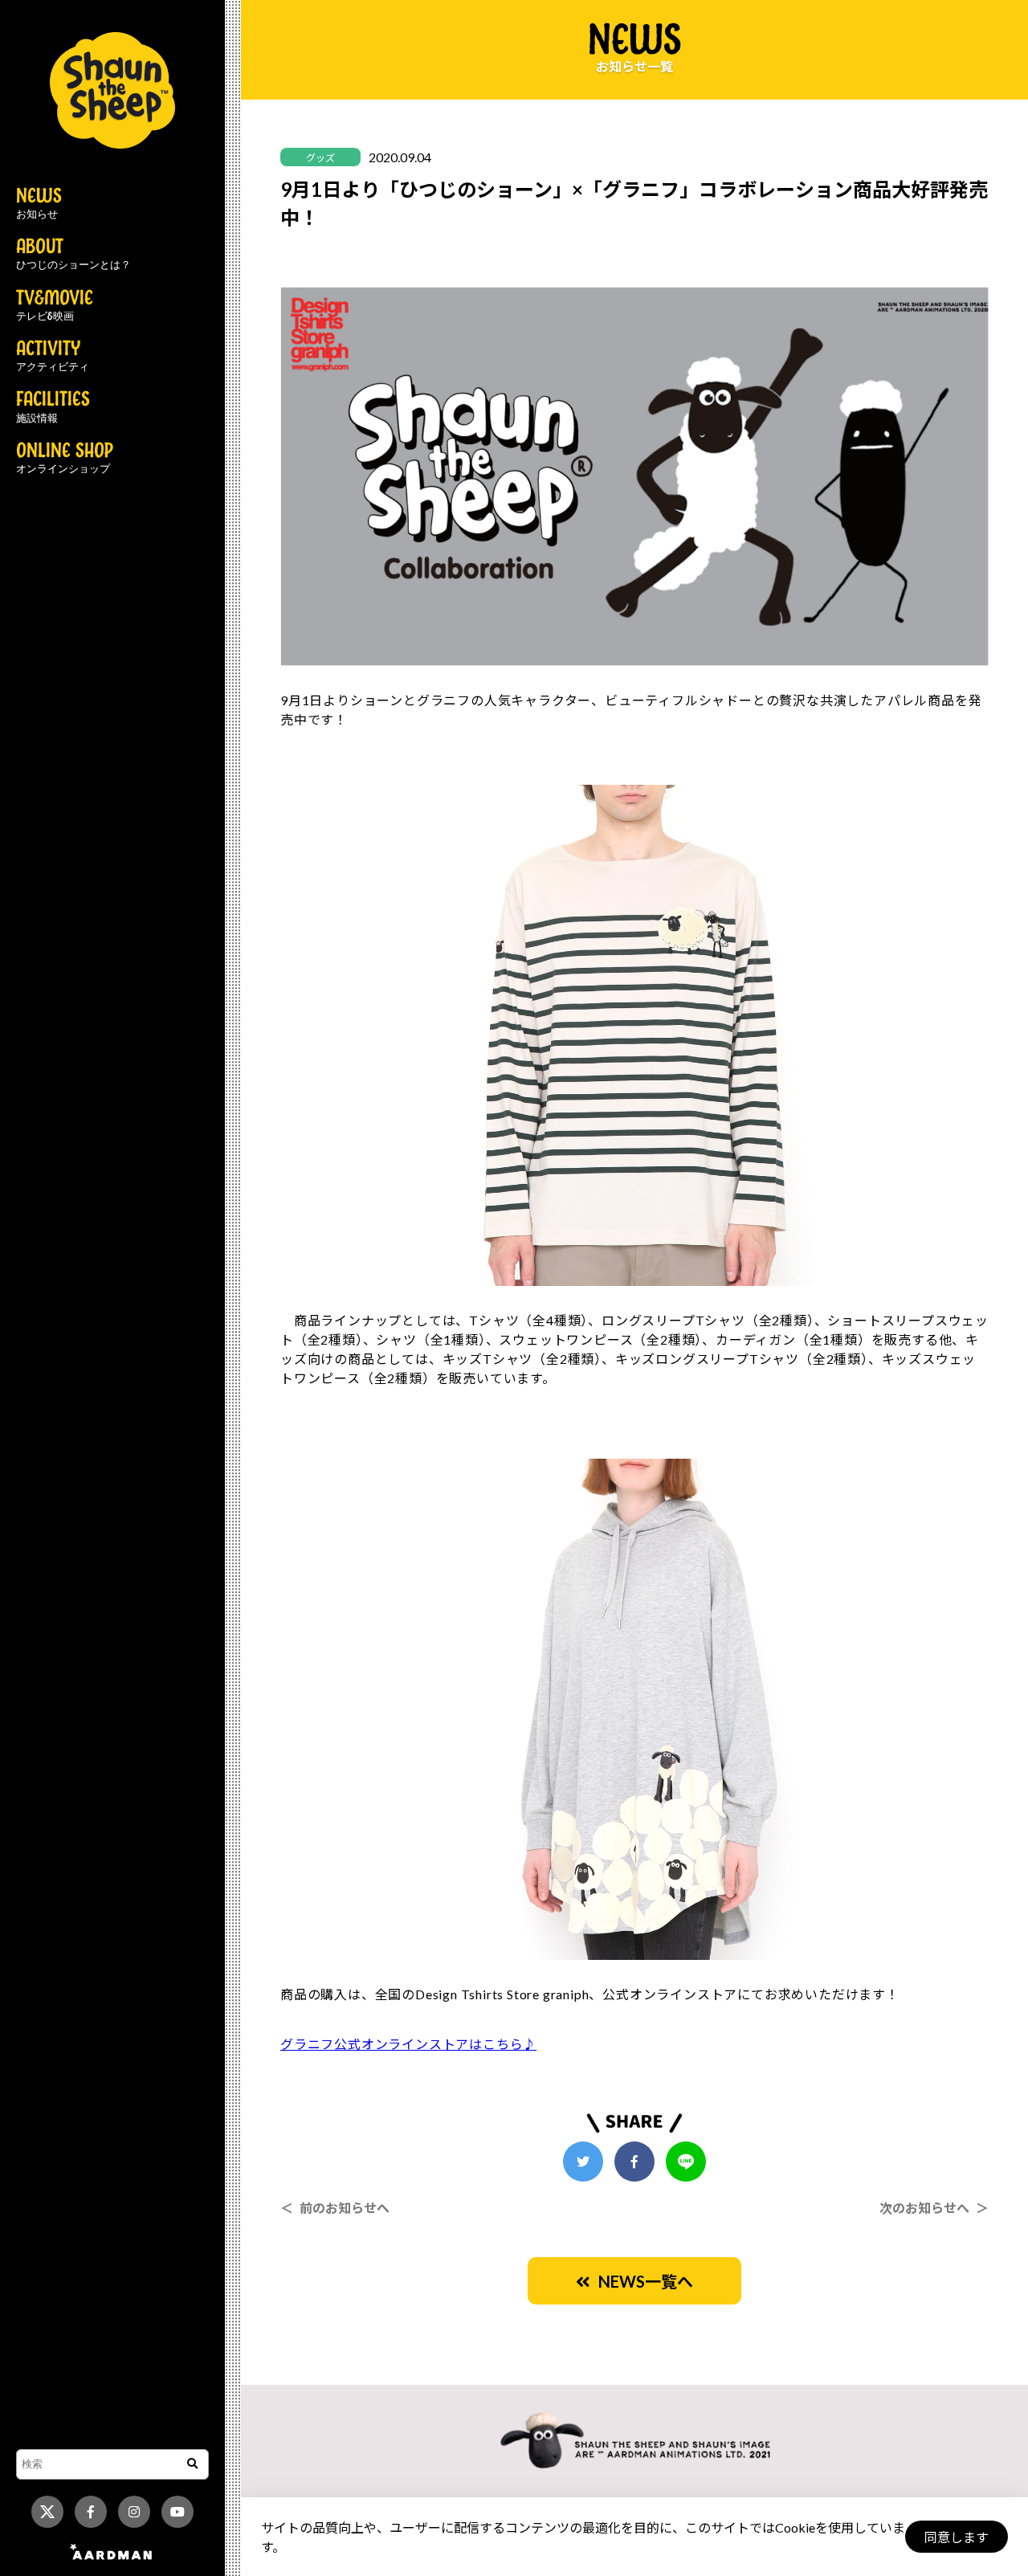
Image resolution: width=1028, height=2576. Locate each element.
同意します (957, 2537)
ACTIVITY (53, 357)
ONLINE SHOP (65, 459)
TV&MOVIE (55, 306)
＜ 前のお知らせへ (335, 2208)
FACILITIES (53, 407)
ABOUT (73, 255)
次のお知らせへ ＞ (934, 2208)
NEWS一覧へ (642, 2281)
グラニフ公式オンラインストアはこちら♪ (408, 2044)
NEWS (39, 204)
